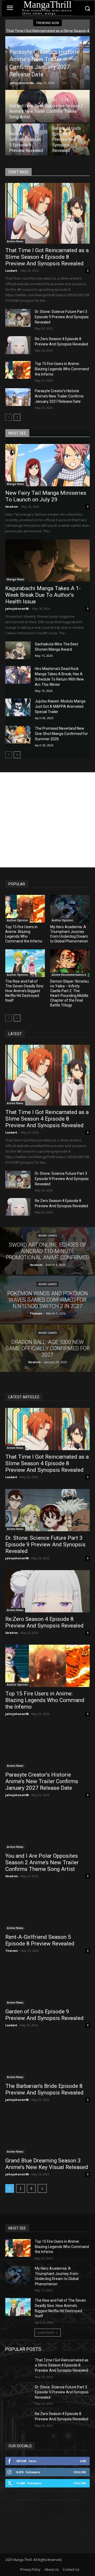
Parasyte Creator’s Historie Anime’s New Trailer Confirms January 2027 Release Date (59, 396)
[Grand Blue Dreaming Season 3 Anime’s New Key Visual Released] (47, 2133)
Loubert (11, 270)
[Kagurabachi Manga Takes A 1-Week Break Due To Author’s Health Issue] (47, 561)
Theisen (12, 1951)
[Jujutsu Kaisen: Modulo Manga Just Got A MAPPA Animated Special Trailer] (18, 707)
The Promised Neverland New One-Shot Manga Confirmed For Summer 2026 (61, 734)
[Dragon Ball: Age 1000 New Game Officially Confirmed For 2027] (47, 1348)
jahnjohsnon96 (21, 83)
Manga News (16, 484)
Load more (46, 2332)
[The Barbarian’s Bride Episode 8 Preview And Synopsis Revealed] (47, 2058)
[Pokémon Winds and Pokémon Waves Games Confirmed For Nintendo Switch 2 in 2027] (47, 1299)
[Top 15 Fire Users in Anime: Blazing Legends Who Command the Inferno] (18, 370)
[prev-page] (9, 417)
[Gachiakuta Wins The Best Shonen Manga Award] (18, 650)
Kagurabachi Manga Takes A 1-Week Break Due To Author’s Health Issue (43, 595)
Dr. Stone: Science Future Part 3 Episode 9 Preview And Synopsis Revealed (62, 317)
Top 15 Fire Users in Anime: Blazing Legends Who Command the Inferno (62, 369)
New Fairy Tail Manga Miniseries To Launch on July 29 (46, 496)
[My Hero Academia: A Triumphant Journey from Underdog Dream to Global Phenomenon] (70, 909)
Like (83, 2461)
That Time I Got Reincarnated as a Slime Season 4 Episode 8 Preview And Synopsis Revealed (47, 257)
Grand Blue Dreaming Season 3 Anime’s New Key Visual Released (47, 2164)
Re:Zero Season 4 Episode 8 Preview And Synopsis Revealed (44, 1622)
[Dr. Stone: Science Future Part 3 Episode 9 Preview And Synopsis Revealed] (18, 318)
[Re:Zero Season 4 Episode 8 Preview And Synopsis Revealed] (18, 345)
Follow (80, 2472)
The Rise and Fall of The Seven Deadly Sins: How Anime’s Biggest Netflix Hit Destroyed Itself (25, 991)
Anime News (15, 241)
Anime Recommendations (69, 975)
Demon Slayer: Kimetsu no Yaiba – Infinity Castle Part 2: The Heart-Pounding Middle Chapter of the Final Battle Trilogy (70, 993)
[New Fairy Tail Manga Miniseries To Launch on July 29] (47, 465)
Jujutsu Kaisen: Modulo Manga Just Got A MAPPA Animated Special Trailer (60, 706)
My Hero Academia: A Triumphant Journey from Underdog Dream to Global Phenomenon (69, 934)
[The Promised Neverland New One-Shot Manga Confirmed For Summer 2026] (18, 735)
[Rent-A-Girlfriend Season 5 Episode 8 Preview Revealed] (26, 140)
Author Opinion (18, 920)
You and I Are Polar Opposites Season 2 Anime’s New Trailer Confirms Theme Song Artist (42, 1862)
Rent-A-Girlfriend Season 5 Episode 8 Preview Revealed (40, 1940)
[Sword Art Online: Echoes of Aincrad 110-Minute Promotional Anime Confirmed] (47, 1251)
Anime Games (47, 1236)
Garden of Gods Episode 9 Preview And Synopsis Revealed (44, 2015)
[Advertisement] (47, 820)
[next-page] (17, 417)
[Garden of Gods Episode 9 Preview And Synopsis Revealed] (69, 140)
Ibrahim (11, 507)
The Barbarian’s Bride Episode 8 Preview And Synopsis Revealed (44, 2089)
